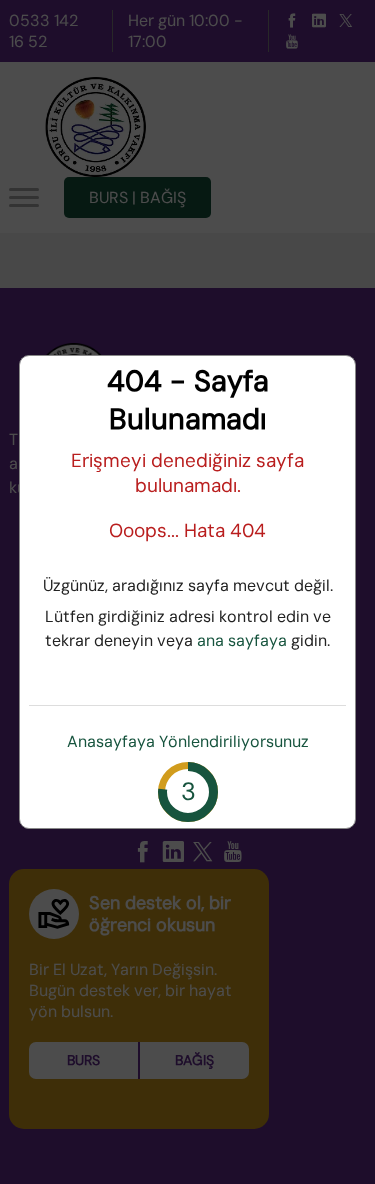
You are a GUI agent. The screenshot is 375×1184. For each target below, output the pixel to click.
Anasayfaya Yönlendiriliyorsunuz (188, 741)
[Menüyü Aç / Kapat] (24, 198)
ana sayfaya (242, 640)
